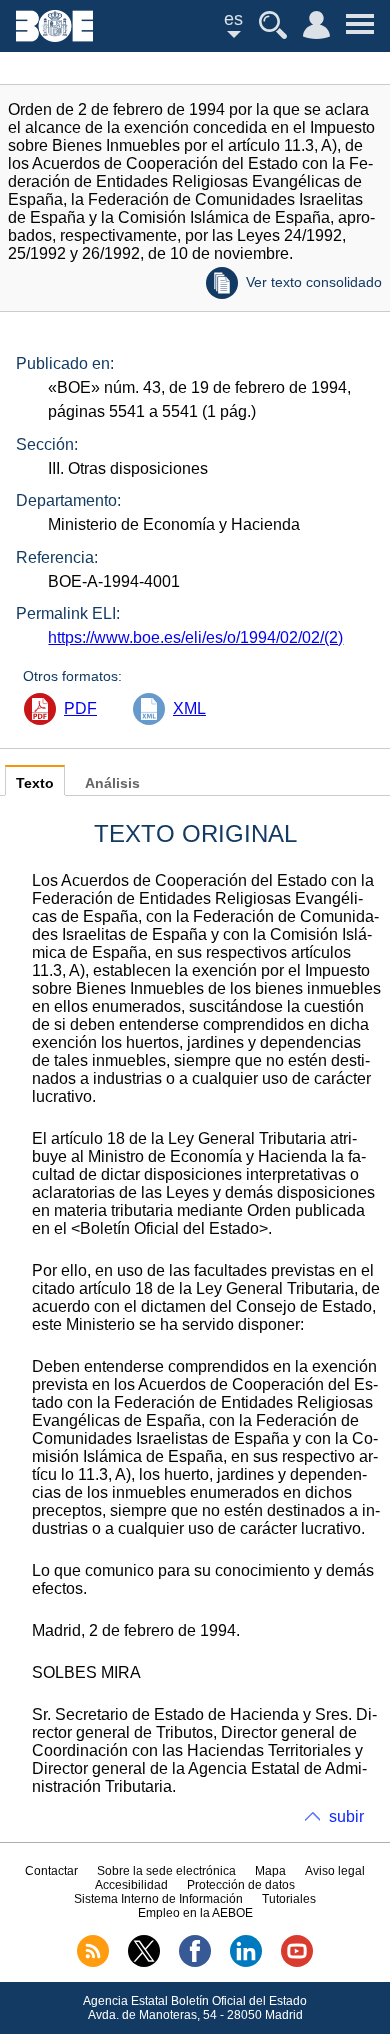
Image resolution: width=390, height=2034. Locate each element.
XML (189, 708)
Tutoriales (289, 1899)
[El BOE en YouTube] (297, 1963)
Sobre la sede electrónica (166, 1871)
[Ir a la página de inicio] (54, 36)
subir (346, 1816)
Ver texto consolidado (314, 282)
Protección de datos (241, 1885)
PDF (80, 708)
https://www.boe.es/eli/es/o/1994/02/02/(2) (195, 637)
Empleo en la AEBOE (195, 1913)
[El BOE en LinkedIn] (246, 1963)
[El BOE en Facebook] (195, 1963)
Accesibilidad (131, 1885)
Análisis (112, 783)
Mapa (270, 1871)
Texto (35, 783)
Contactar (51, 1871)
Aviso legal (335, 1871)
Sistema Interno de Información (158, 1899)
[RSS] (93, 1963)
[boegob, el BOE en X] (144, 1963)
